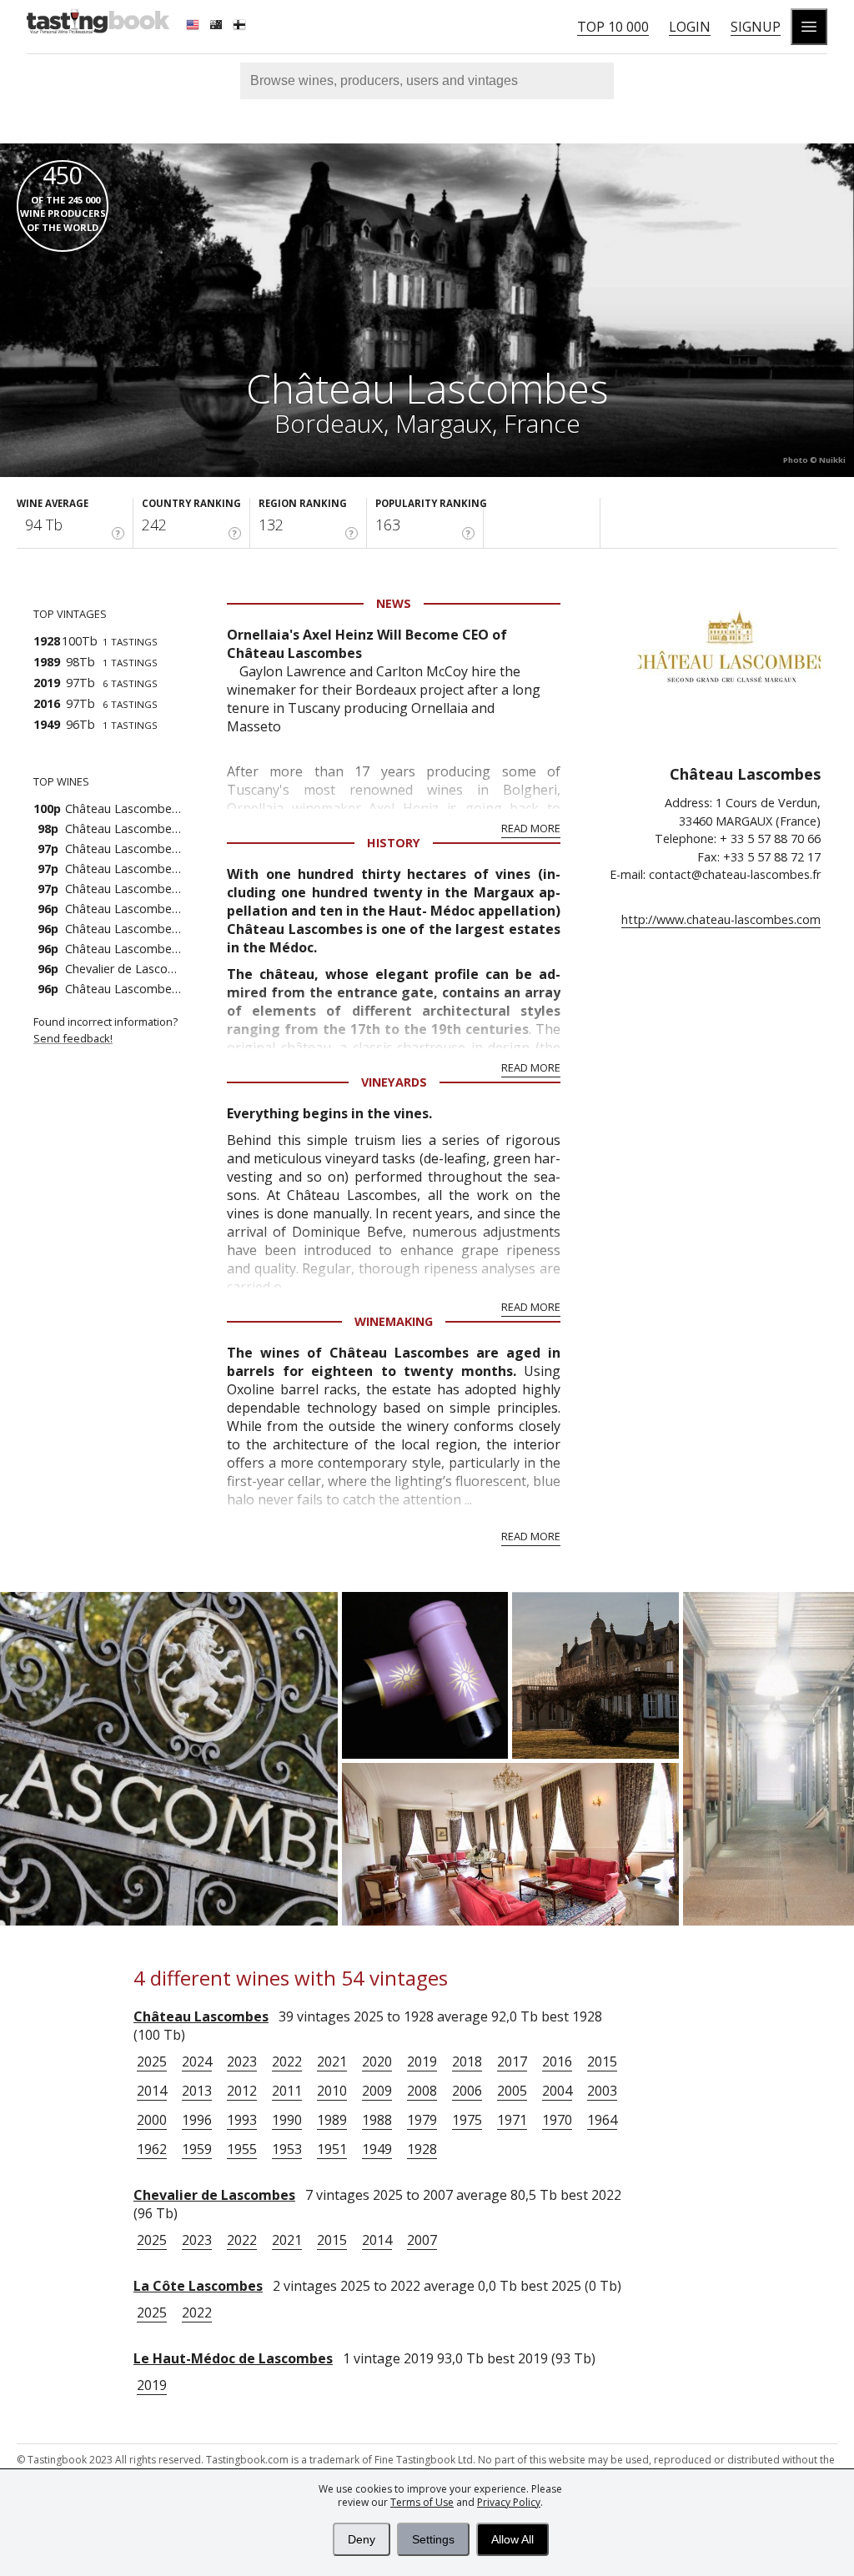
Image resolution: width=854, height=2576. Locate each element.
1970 (557, 2120)
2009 (377, 2091)
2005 (512, 2091)
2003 (602, 2091)
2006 (467, 2091)
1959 (197, 2149)
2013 (197, 2091)
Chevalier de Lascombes (214, 2195)
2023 (242, 2061)
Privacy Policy (509, 2502)
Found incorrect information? (107, 1030)
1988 (377, 2120)
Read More (531, 828)
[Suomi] (241, 27)
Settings (433, 2539)
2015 (602, 2061)
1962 (152, 2149)
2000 (152, 2120)
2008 (422, 2091)
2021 (332, 2061)
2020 (377, 2061)
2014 (152, 2091)
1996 (197, 2120)
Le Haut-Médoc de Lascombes (233, 2358)
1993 (242, 2120)
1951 (332, 2149)
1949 (377, 2149)
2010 (332, 2091)
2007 (422, 2240)
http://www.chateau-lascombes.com (721, 919)
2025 (152, 2061)
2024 (197, 2061)
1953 (287, 2149)
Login (690, 27)
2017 (512, 2061)
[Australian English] (218, 27)
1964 (602, 2120)
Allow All (512, 2539)
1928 (422, 2149)
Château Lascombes (201, 2016)
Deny (362, 2539)
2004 (557, 2091)
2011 (287, 2091)
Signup (756, 27)
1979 (422, 2120)
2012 (242, 2091)
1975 (467, 2120)
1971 (512, 2120)
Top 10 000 (613, 27)
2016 (557, 2061)
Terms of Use (422, 2502)
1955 (242, 2149)
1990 (287, 2120)
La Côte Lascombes (198, 2286)
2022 (287, 2061)
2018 (467, 2061)
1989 (332, 2120)
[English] (194, 27)
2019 (422, 2061)
